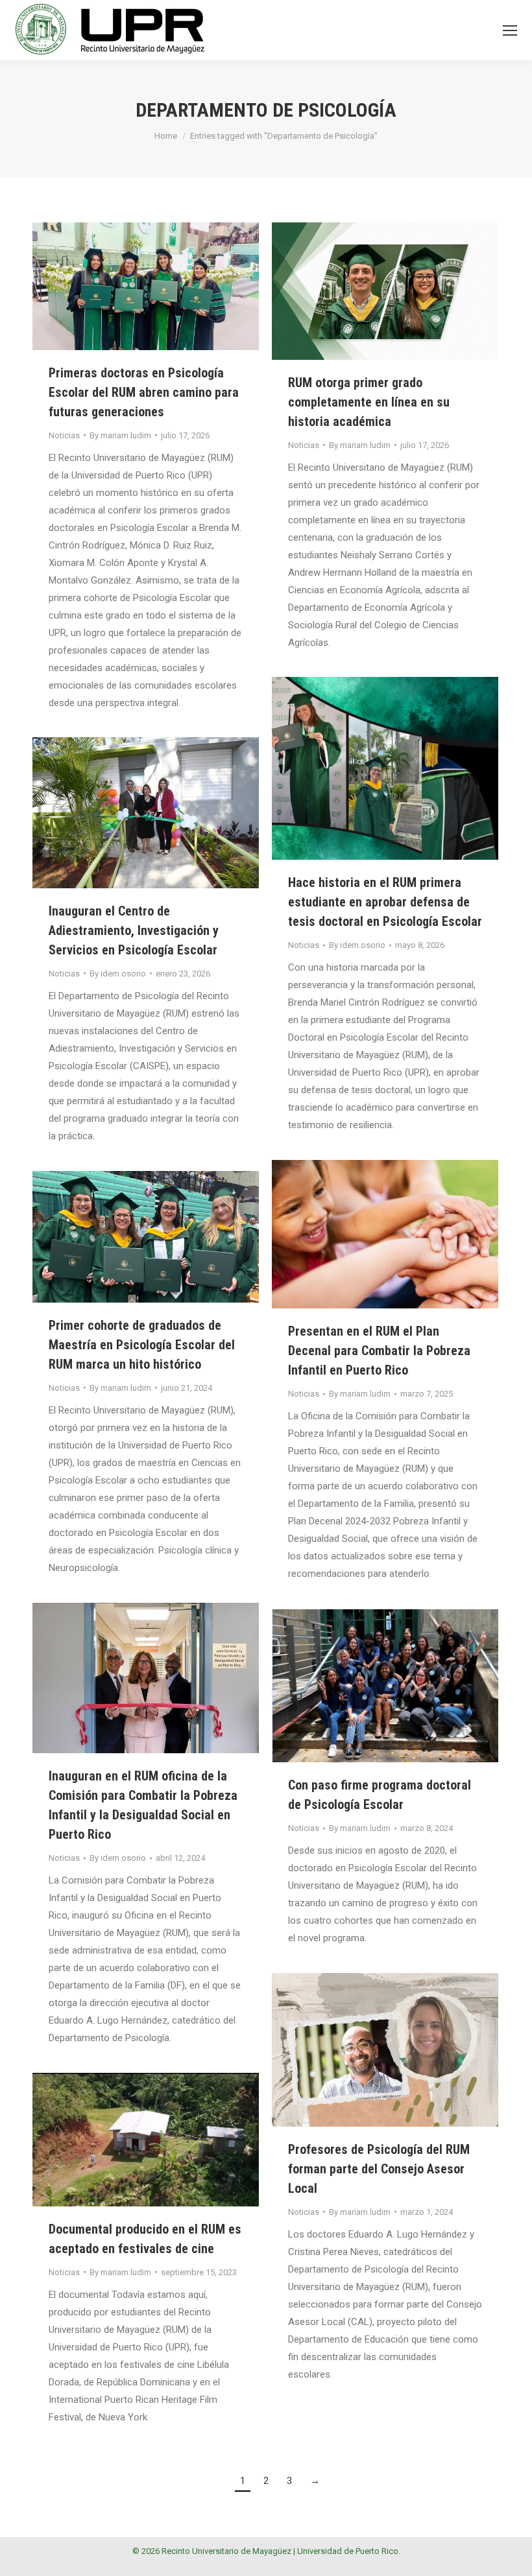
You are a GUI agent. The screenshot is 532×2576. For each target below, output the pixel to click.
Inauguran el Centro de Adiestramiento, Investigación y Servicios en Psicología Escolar (134, 930)
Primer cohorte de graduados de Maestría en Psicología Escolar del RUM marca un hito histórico (142, 1345)
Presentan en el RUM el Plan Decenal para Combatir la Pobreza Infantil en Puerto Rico (379, 1351)
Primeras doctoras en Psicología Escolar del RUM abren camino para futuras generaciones (144, 392)
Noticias (64, 435)
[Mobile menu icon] (510, 30)
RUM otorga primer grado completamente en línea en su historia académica (369, 402)
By (120, 435)
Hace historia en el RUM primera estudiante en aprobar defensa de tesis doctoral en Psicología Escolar (385, 902)
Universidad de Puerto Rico (348, 2551)
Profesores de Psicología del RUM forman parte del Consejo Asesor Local (379, 2169)
